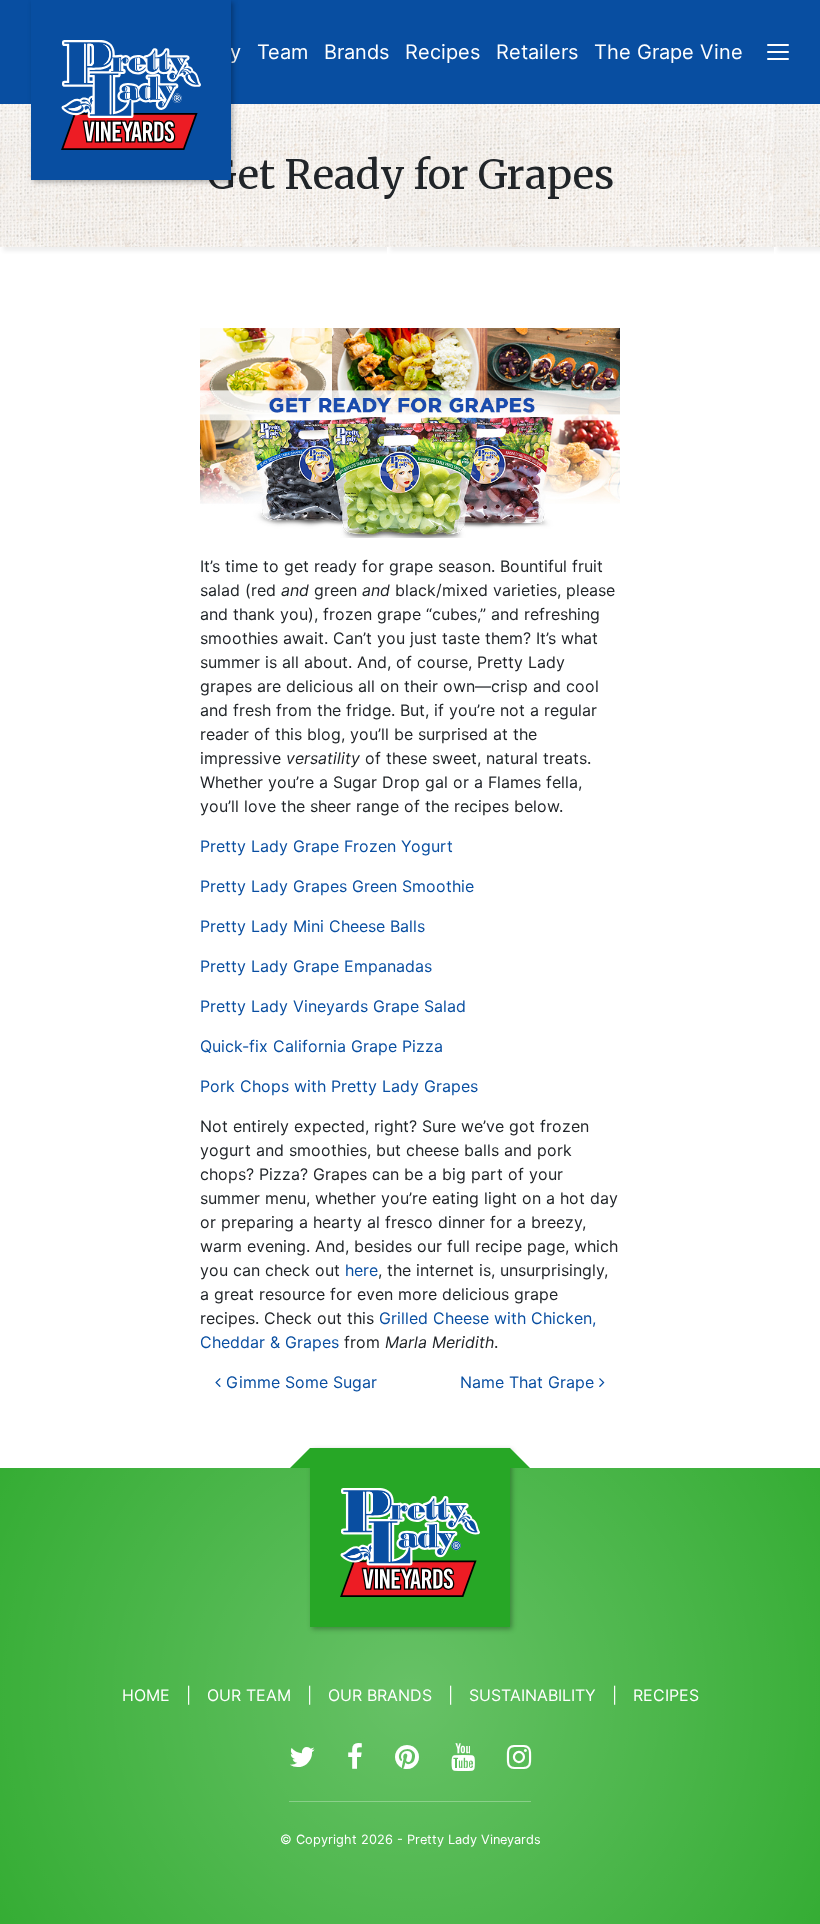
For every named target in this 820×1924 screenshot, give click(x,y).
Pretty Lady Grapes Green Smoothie (337, 886)
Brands (356, 52)
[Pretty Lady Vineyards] (131, 90)
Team (282, 52)
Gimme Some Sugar (299, 1382)
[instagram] (519, 1758)
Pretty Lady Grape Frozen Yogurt (326, 846)
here (361, 1270)
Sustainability (532, 1695)
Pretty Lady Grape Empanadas (316, 966)
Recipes (442, 52)
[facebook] (355, 1758)
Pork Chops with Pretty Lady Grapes (339, 1086)
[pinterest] (407, 1758)
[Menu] (778, 54)
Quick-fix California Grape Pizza (321, 1046)
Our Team (249, 1695)
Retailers (537, 52)
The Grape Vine (668, 52)
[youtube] (463, 1758)
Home (146, 1695)
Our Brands (380, 1695)
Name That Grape (529, 1382)
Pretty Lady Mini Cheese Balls (312, 926)
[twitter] (302, 1758)
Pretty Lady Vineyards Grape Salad (333, 1006)
